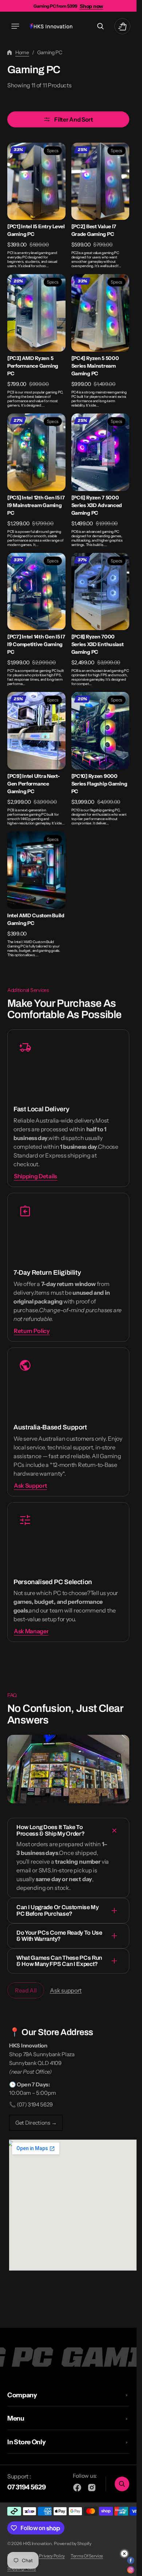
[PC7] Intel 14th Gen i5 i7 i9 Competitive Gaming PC (36, 644)
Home (22, 52)
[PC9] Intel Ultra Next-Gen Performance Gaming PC (34, 784)
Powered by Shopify (73, 2543)
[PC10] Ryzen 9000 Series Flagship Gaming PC (99, 784)
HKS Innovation (37, 2543)
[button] (15, 26)
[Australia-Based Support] (68, 1422)
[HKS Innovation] (51, 26)
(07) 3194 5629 (35, 2104)
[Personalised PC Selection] (68, 1572)
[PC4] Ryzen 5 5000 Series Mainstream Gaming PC (95, 366)
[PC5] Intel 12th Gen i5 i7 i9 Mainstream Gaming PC (36, 505)
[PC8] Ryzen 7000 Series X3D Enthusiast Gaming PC (98, 644)
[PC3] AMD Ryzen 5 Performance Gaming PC (33, 366)
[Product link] (36, 206)
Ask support (66, 1990)
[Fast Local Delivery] (68, 1108)
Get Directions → (36, 2123)
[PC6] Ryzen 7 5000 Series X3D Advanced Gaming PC (97, 505)
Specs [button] (53, 151)
